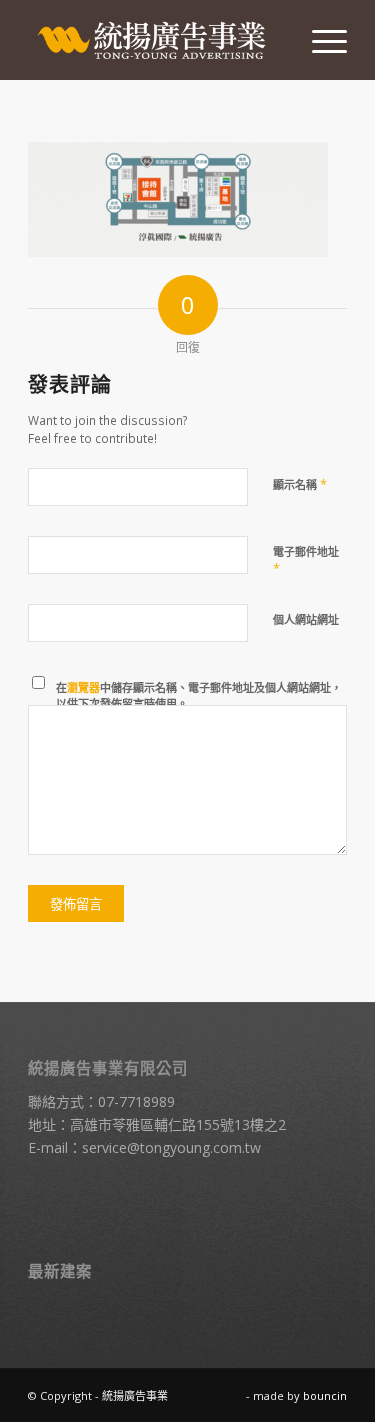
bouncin (325, 1395)
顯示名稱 (300, 484)
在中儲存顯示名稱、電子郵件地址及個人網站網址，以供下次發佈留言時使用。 (199, 696)
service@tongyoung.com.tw (171, 1147)
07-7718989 (136, 1101)
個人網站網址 (306, 619)
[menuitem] (319, 40)
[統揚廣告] (155, 40)
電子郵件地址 (306, 561)
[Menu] (319, 40)
